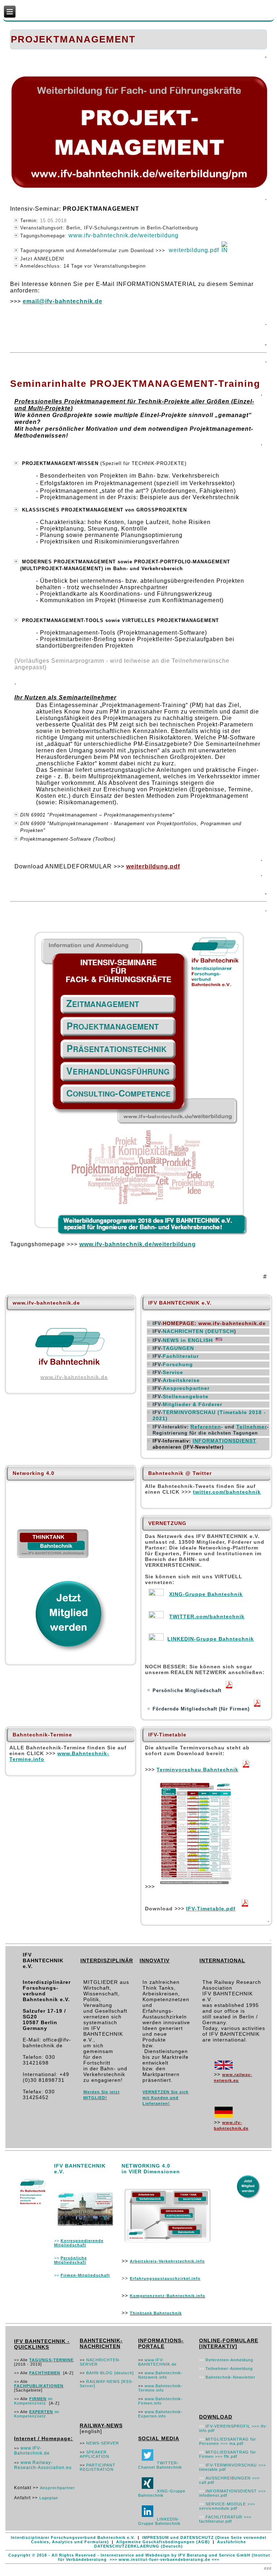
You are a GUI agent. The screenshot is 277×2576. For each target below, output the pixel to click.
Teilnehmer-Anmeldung (229, 2369)
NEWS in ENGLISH (188, 1340)
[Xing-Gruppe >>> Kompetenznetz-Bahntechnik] (148, 2491)
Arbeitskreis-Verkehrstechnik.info (167, 2261)
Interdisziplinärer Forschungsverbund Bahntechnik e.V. (73, 2537)
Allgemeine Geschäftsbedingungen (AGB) (163, 2542)
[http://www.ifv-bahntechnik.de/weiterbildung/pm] (139, 187)
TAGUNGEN (178, 1348)
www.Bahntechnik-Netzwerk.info (161, 2375)
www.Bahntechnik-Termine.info (161, 2388)
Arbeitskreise (181, 1380)
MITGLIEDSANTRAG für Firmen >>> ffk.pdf (228, 2454)
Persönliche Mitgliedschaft (71, 2260)
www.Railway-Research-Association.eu (43, 2465)
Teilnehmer (252, 1427)
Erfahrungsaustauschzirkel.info (165, 2278)
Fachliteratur (181, 1356)
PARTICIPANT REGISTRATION (98, 2467)
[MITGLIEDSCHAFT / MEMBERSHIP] (85, 2228)
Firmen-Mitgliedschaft (85, 2275)
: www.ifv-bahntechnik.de (214, 1323)
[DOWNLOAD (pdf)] (225, 250)
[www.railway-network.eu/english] (224, 2069)
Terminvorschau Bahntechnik (197, 1770)
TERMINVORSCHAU (190, 1412)
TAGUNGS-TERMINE (51, 2360)
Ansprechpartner (186, 1388)
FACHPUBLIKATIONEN (39, 2386)
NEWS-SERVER (103, 2443)
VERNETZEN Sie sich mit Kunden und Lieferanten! (166, 2098)
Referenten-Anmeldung (229, 2360)
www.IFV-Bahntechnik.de (32, 2451)
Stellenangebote (186, 1396)
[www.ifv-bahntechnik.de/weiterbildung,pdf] (140, 1233)
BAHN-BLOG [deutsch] (110, 2373)
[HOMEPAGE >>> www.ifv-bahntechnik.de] (71, 1371)
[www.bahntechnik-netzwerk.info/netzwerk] (168, 2244)
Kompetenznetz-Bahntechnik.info (168, 2296)
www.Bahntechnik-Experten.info (161, 2414)
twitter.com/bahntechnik (227, 1492)
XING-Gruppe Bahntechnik (206, 1594)
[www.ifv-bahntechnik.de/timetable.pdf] (246, 1769)
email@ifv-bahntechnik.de (63, 301)
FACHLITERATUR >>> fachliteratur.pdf (225, 2519)
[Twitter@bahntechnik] (148, 2463)
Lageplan (49, 2498)
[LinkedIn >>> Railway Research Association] (148, 2519)
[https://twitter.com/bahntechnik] (156, 1616)
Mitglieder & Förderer (192, 1404)
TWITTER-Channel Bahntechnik (160, 2465)
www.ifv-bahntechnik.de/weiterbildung (124, 235)
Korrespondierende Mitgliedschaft (79, 2243)
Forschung (178, 1364)
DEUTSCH (198, 1331)
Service (173, 1372)
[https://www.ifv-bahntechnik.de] (224, 2116)
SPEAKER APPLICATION (94, 2454)
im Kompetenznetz (33, 2401)
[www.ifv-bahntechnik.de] (33, 2206)
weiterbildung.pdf (194, 250)
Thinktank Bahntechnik (156, 2313)
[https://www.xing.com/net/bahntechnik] (156, 1594)
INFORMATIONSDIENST (225, 1441)
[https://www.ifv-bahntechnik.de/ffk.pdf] (257, 1709)
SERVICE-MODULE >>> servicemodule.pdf (227, 2506)
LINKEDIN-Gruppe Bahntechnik (211, 1639)
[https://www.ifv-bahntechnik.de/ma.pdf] (229, 1690)
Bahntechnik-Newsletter (230, 2377)
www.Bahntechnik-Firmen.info (161, 2401)
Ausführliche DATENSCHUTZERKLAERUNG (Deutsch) (170, 2544)
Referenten (206, 1427)
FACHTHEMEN (45, 2373)
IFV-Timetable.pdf (211, 1909)
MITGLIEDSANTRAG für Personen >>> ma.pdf (228, 2441)
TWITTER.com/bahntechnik (207, 1616)
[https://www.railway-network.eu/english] (220, 1341)
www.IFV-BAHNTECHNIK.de (157, 2362)
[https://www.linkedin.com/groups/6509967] (156, 1639)
